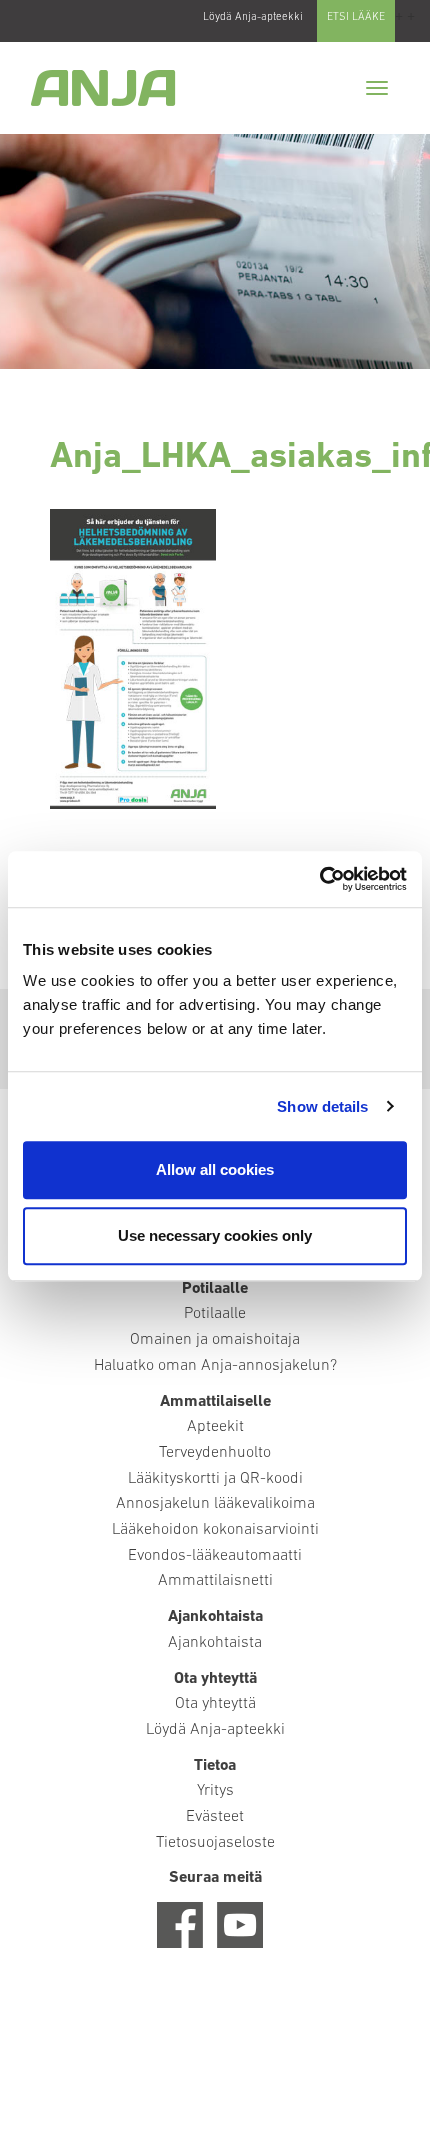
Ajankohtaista (215, 1643)
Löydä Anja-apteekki (253, 17)
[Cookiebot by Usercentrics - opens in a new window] (319, 879)
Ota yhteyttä (215, 1704)
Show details (322, 1106)
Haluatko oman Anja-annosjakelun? (215, 1366)
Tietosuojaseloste (215, 1843)
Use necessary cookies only (215, 1235)
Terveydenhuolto (215, 1453)
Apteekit (215, 1427)
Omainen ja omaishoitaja (215, 1340)
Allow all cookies (215, 1169)
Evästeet (215, 1817)
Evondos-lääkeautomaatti (215, 1556)
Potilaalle (215, 1314)
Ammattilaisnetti (215, 1581)
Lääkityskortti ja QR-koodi (215, 1479)
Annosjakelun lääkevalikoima (215, 1504)
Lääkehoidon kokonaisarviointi (215, 1530)
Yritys (215, 1791)
